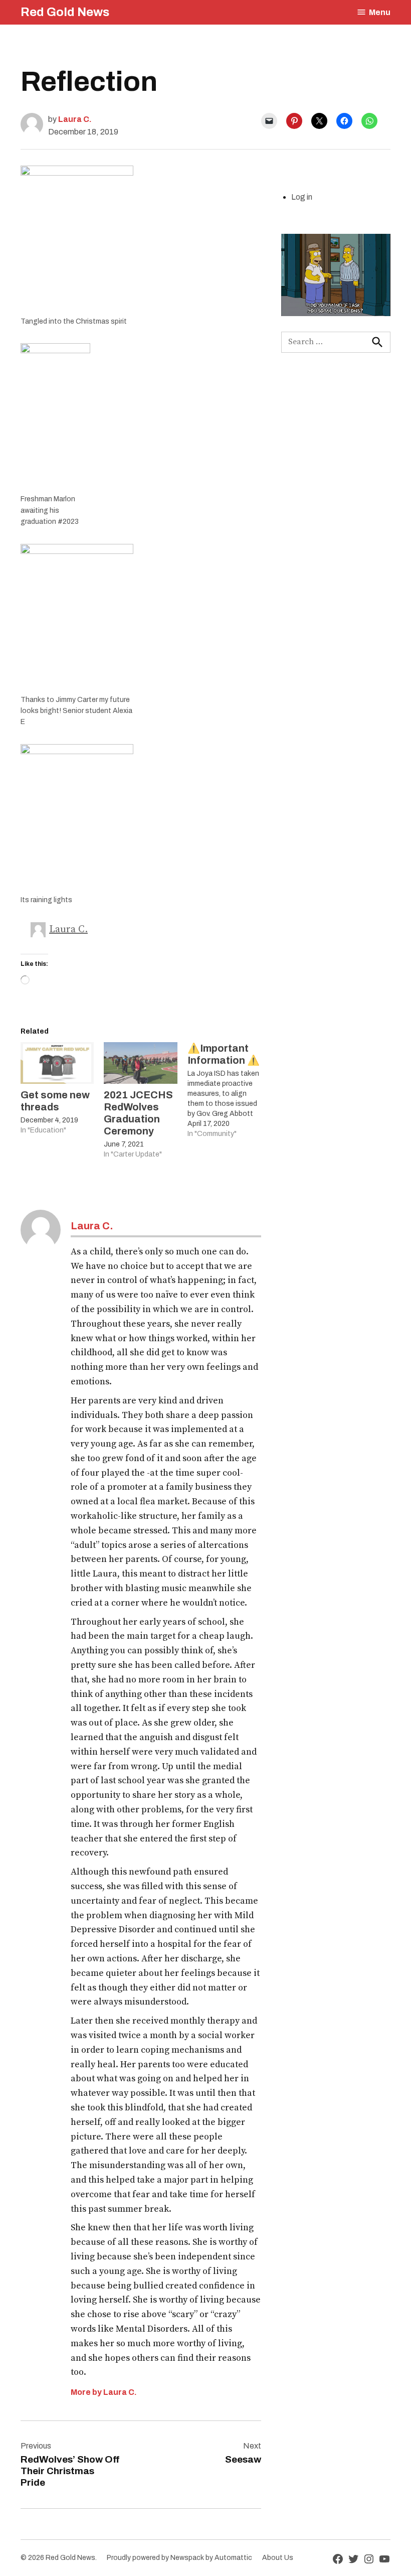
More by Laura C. (104, 2392)
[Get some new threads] (57, 1063)
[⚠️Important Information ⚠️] (229, 1091)
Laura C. (75, 119)
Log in (302, 197)
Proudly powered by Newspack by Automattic (179, 2558)
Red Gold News (65, 12)
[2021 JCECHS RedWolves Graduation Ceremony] (140, 1063)
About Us (278, 2558)
